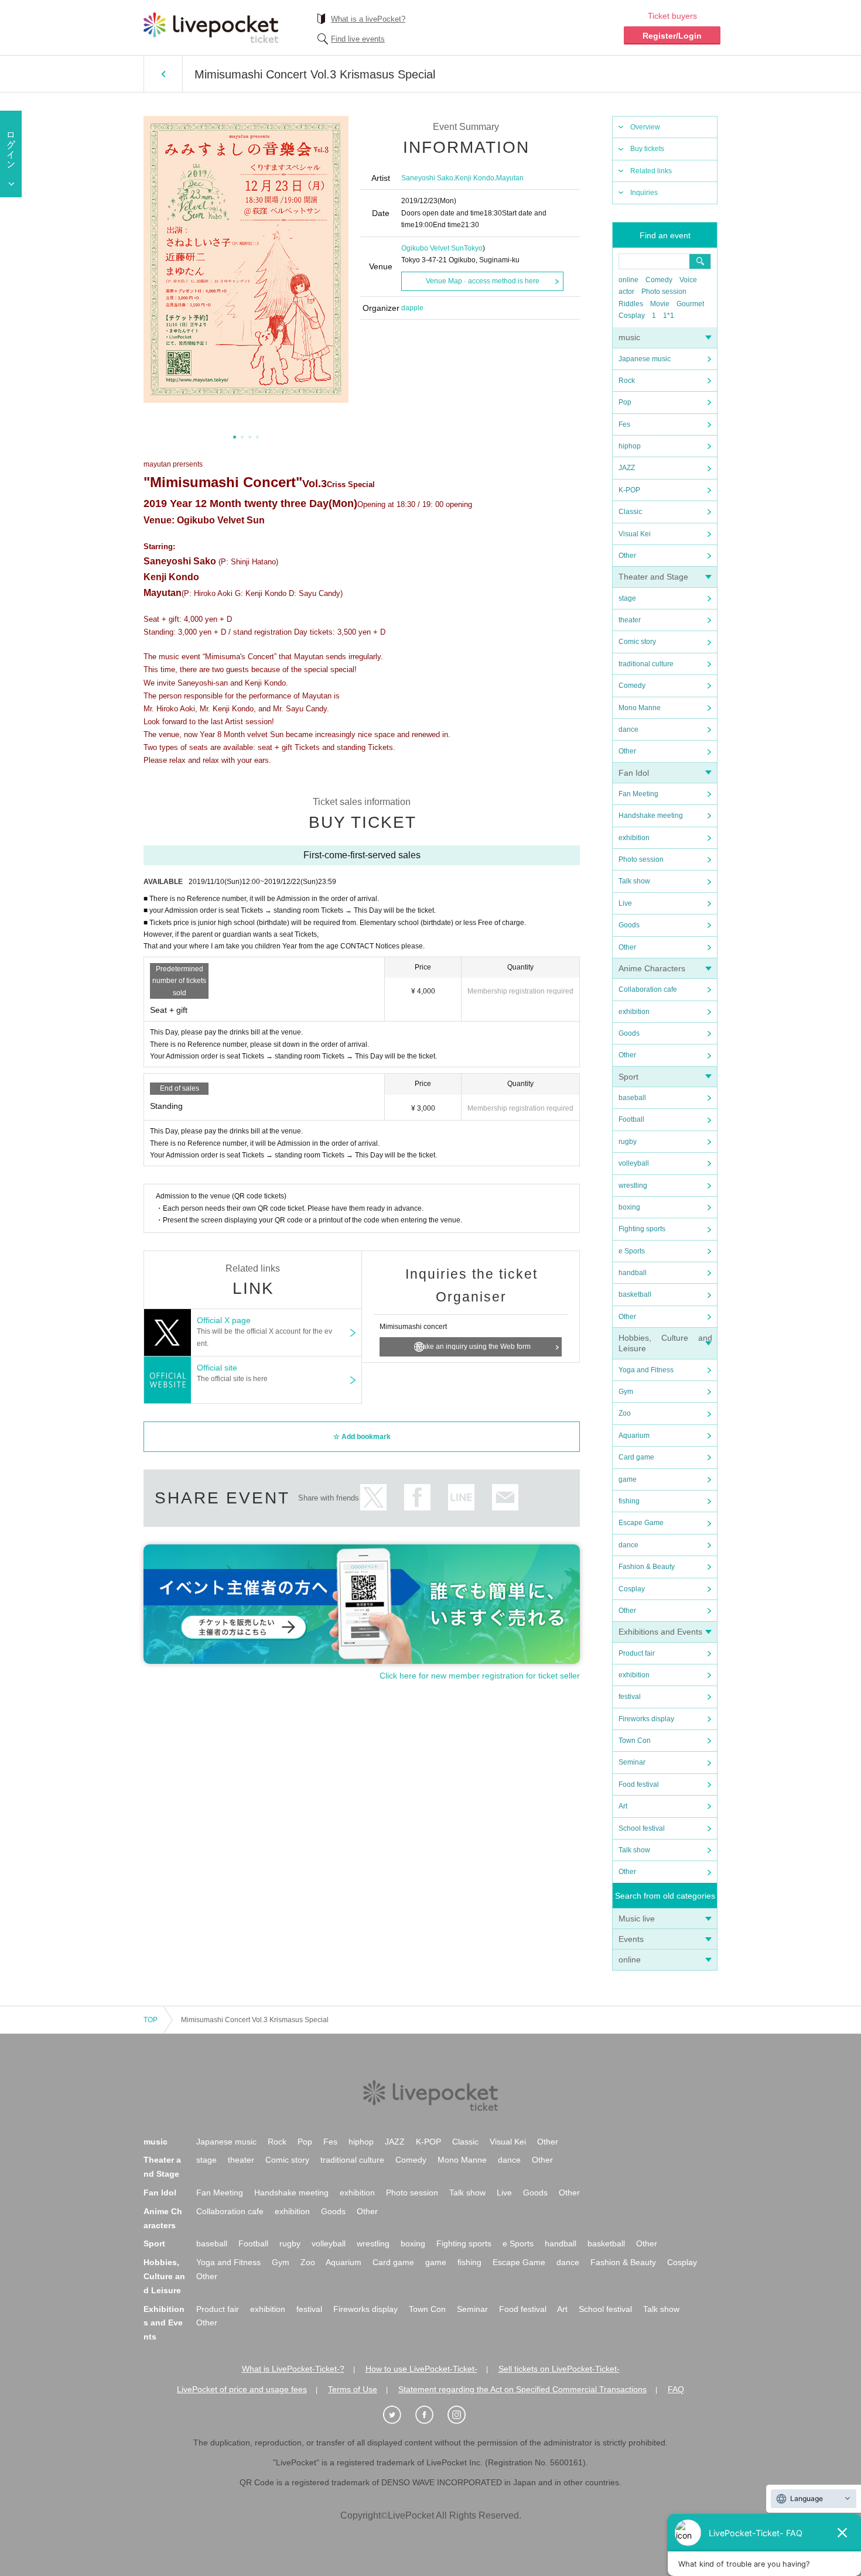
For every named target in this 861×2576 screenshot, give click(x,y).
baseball (632, 1098)
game (628, 1479)
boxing (629, 1207)
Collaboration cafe (648, 989)
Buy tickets (647, 149)
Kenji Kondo (475, 178)
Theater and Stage (653, 577)
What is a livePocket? (368, 19)
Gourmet (690, 304)
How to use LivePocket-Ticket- (421, 2369)
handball (633, 1273)
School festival (642, 1828)
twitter (373, 1497)
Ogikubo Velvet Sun (433, 248)
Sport (628, 1077)
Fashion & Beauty (647, 1567)
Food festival (639, 1784)
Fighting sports (642, 1229)
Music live (637, 1919)
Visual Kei (635, 534)
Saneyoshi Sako (427, 178)
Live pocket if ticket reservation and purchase (211, 28)
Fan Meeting (638, 794)
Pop (625, 402)
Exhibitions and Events (660, 1632)
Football (631, 1119)
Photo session (664, 292)
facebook (417, 1497)
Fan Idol (634, 773)
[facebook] (430, 2415)
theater (630, 620)
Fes (624, 424)
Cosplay (632, 316)
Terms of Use (353, 2389)
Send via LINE (461, 1497)
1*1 (669, 316)
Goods (629, 925)
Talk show (634, 881)
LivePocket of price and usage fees (242, 2389)
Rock (627, 381)
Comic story (637, 642)
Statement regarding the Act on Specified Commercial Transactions (522, 2389)
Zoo (625, 1413)
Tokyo (473, 248)
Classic (630, 512)
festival (630, 1697)
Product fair (637, 1653)
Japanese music (645, 359)
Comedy (659, 280)
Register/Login (672, 36)
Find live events (358, 39)
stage (627, 598)
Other (627, 556)
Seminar (632, 1762)
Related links (651, 171)
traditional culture (646, 664)
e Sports (632, 1251)
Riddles (631, 304)
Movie (660, 304)
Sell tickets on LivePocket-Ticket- (559, 2369)
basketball (635, 1294)
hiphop (630, 446)
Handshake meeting (651, 816)
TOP (151, 2020)
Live (625, 903)
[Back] (163, 74)
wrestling (633, 1186)
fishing (629, 1501)
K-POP (629, 490)
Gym (626, 1392)
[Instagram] (463, 2415)
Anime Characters (652, 968)
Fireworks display (646, 1719)
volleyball (634, 1163)
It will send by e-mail (505, 1497)
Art (623, 1806)
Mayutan (510, 178)
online (628, 280)
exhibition (634, 838)
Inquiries (644, 193)
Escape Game (641, 1523)
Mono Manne (640, 708)
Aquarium (634, 1436)
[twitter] (398, 2415)
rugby (628, 1142)
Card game (636, 1457)
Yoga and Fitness (646, 1370)
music (629, 337)
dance (628, 729)
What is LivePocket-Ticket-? (293, 2369)
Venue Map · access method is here (483, 281)
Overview (645, 127)
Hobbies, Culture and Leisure (164, 2276)
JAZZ (627, 468)
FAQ (676, 2389)
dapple (412, 308)
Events (631, 1939)
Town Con (635, 1741)
